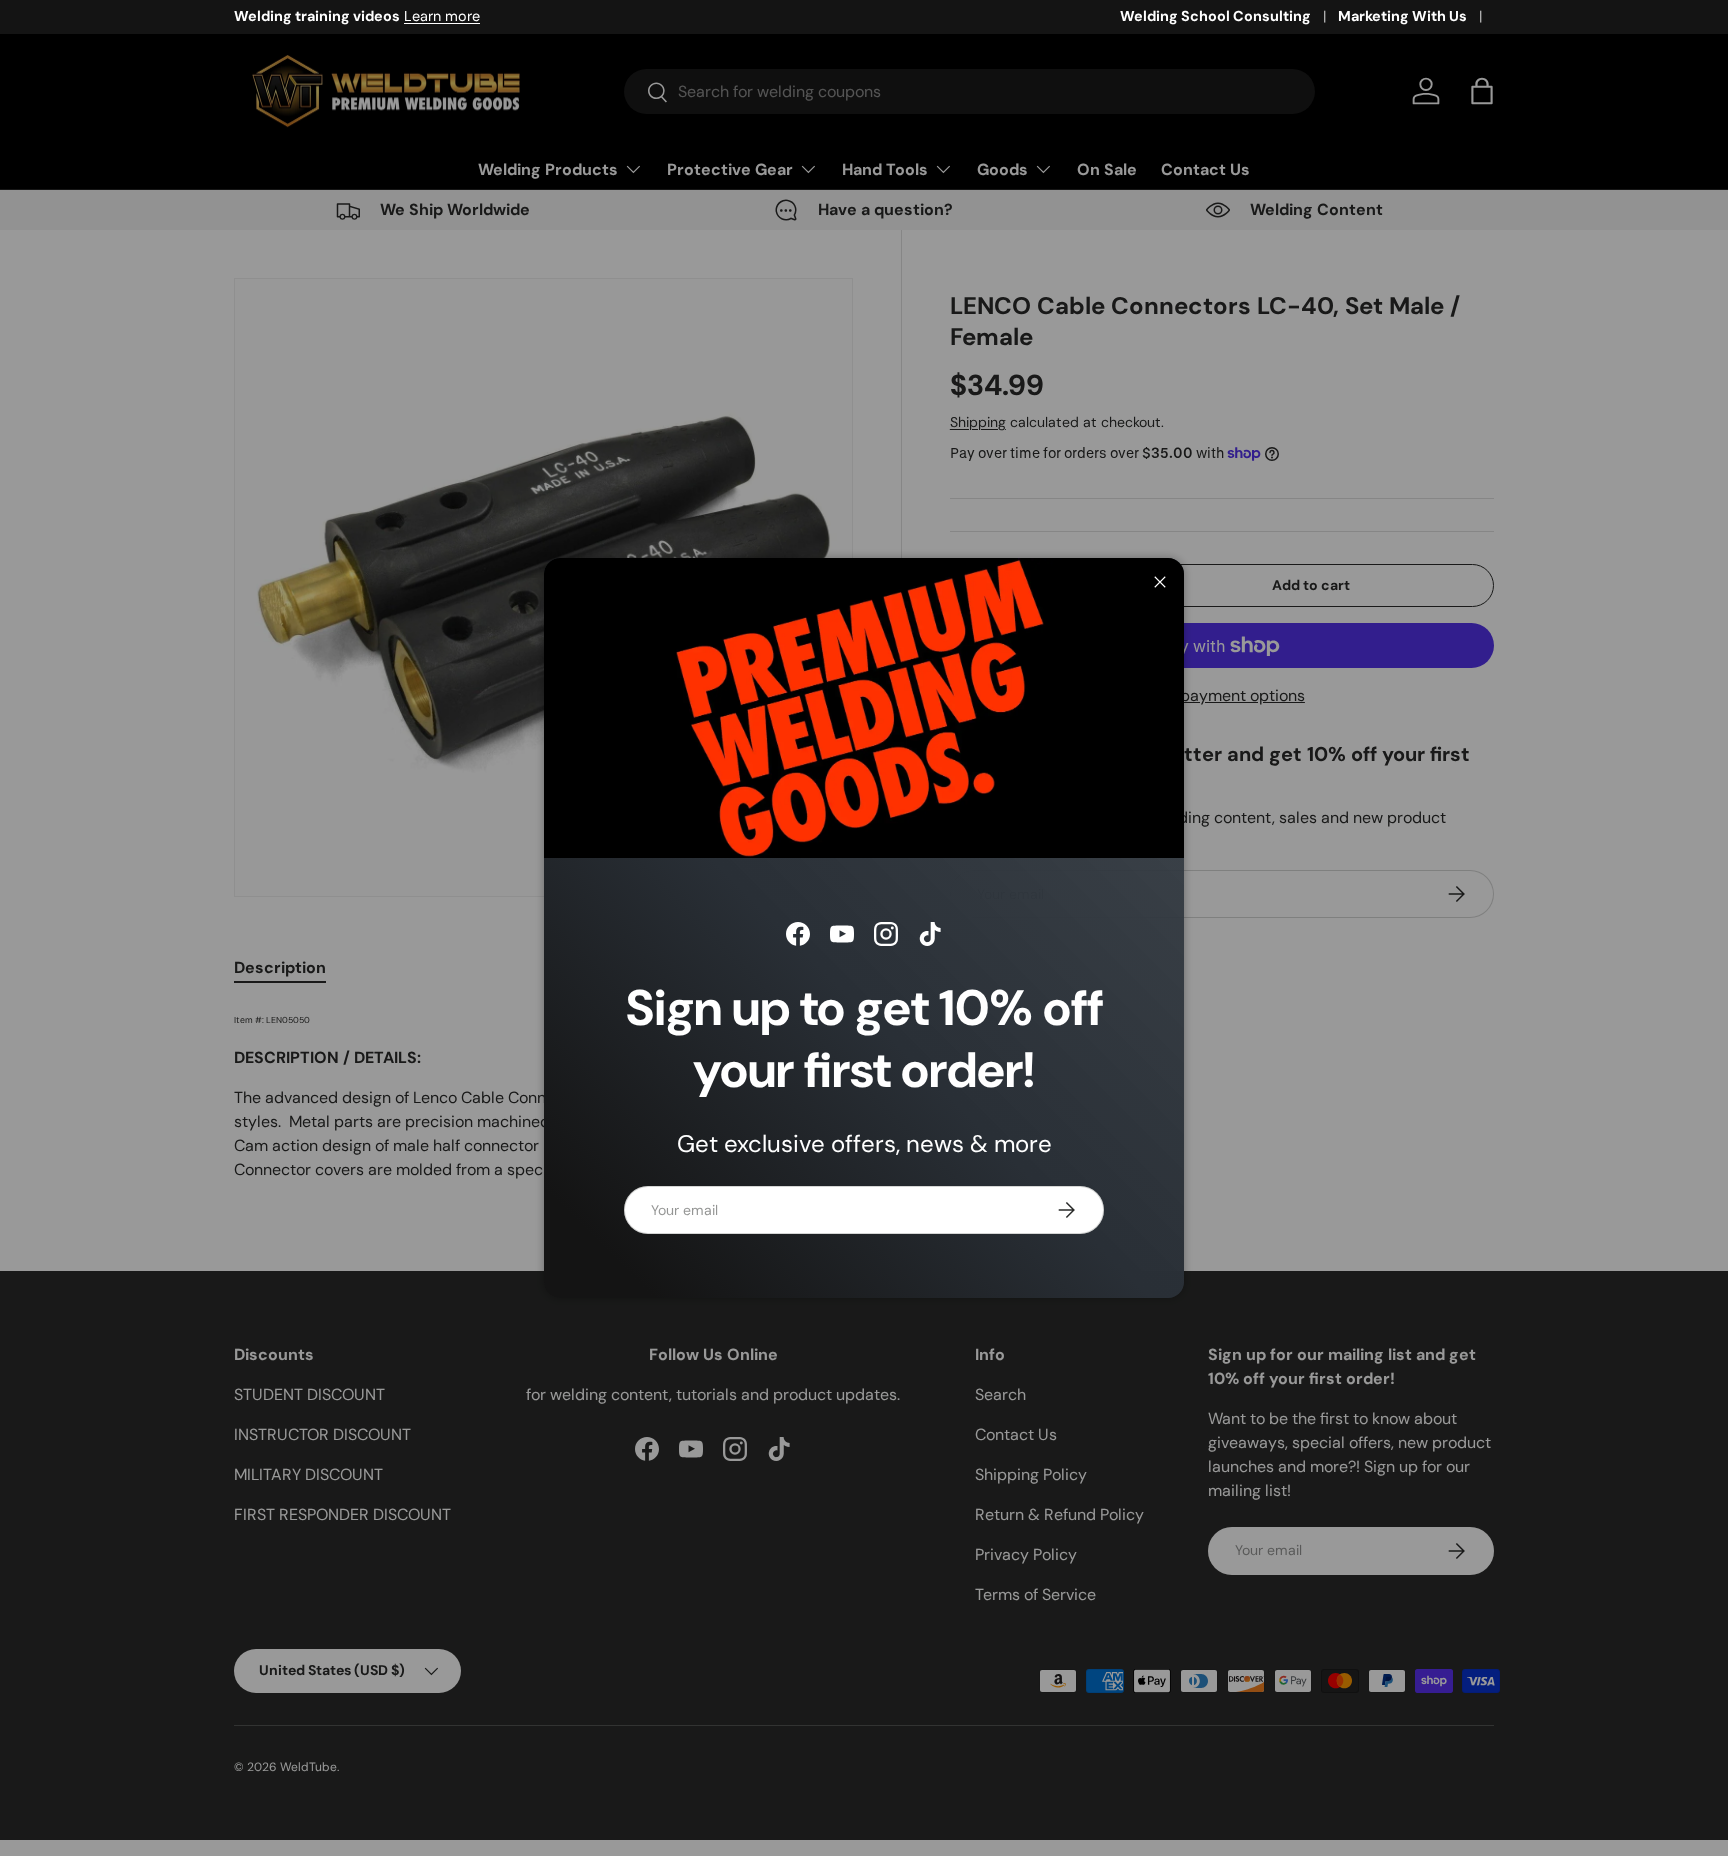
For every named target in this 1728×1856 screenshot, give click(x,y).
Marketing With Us (1402, 16)
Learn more (442, 16)
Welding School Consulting (1215, 16)
